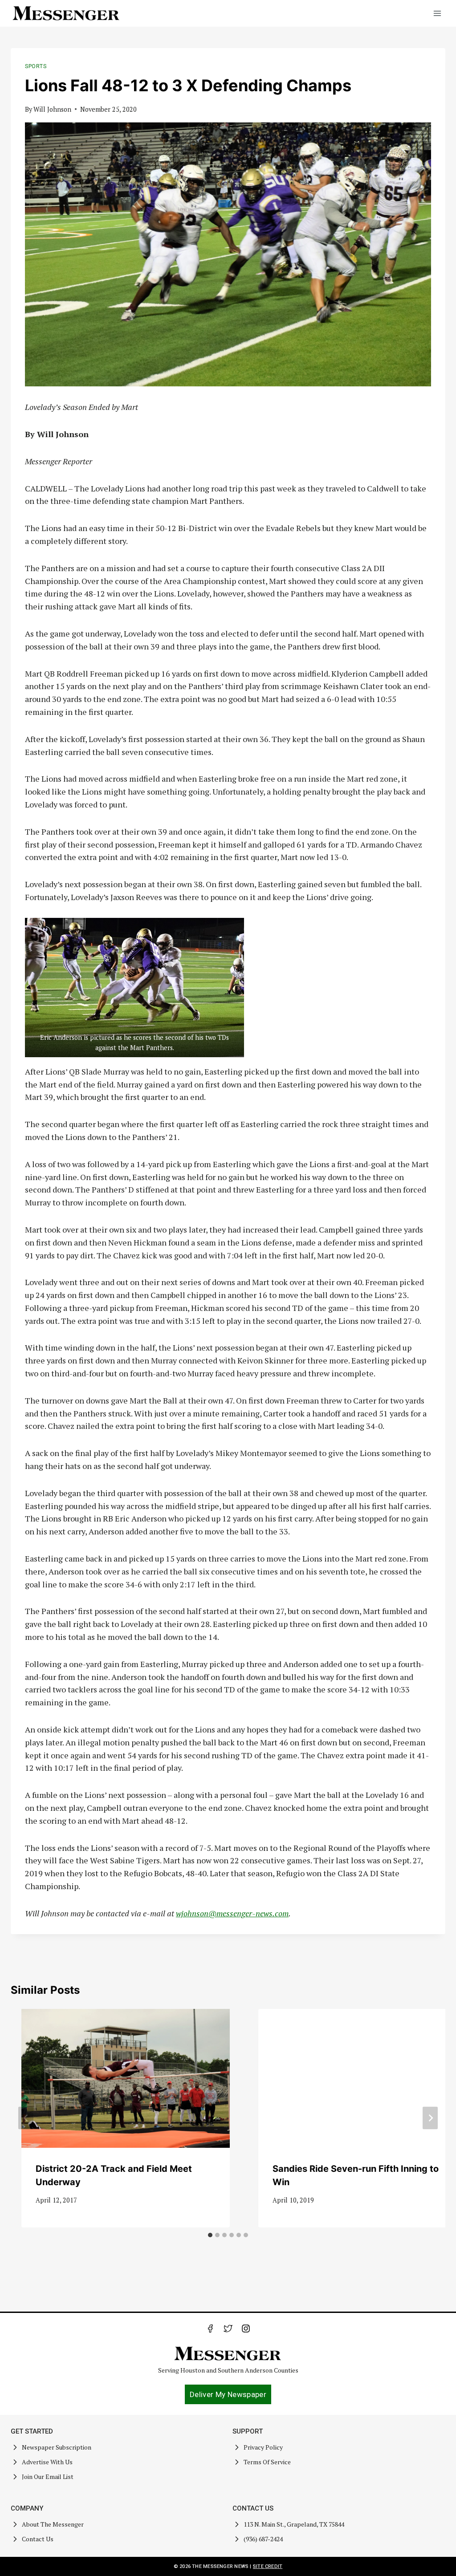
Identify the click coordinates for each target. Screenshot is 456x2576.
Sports (36, 66)
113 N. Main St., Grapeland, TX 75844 (294, 2524)
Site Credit (268, 2566)
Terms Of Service (267, 2462)
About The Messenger (53, 2524)
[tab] (210, 2235)
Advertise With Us (47, 2462)
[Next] (430, 2118)
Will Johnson (52, 109)
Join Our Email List (48, 2477)
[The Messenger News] (66, 13)
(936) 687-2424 (263, 2539)
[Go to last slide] (26, 2118)
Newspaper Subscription (57, 2447)
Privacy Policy (263, 2447)
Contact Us (38, 2539)
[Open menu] (437, 13)
